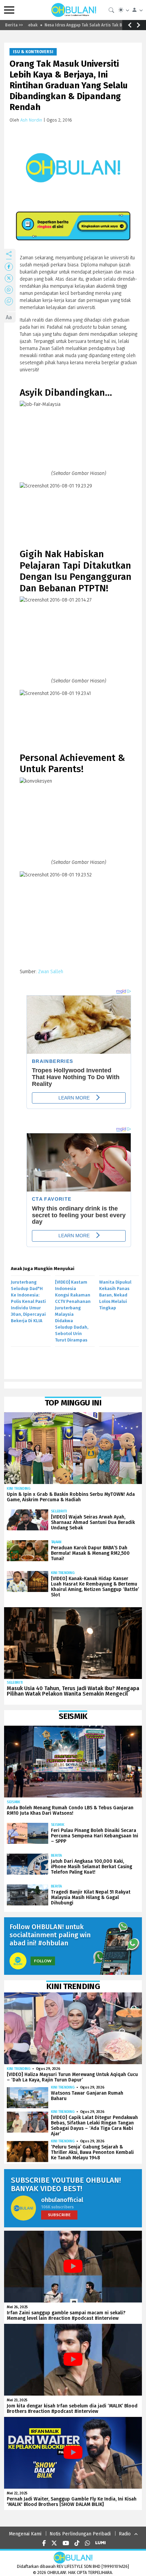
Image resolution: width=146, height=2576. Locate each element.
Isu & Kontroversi (33, 52)
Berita (56, 1855)
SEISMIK (14, 1802)
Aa (9, 317)
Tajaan (56, 1542)
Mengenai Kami (25, 2534)
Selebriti (59, 1511)
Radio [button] (125, 2534)
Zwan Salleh (51, 972)
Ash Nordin (31, 120)
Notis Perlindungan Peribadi (80, 2534)
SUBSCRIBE (59, 2215)
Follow (43, 1961)
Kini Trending (19, 1489)
